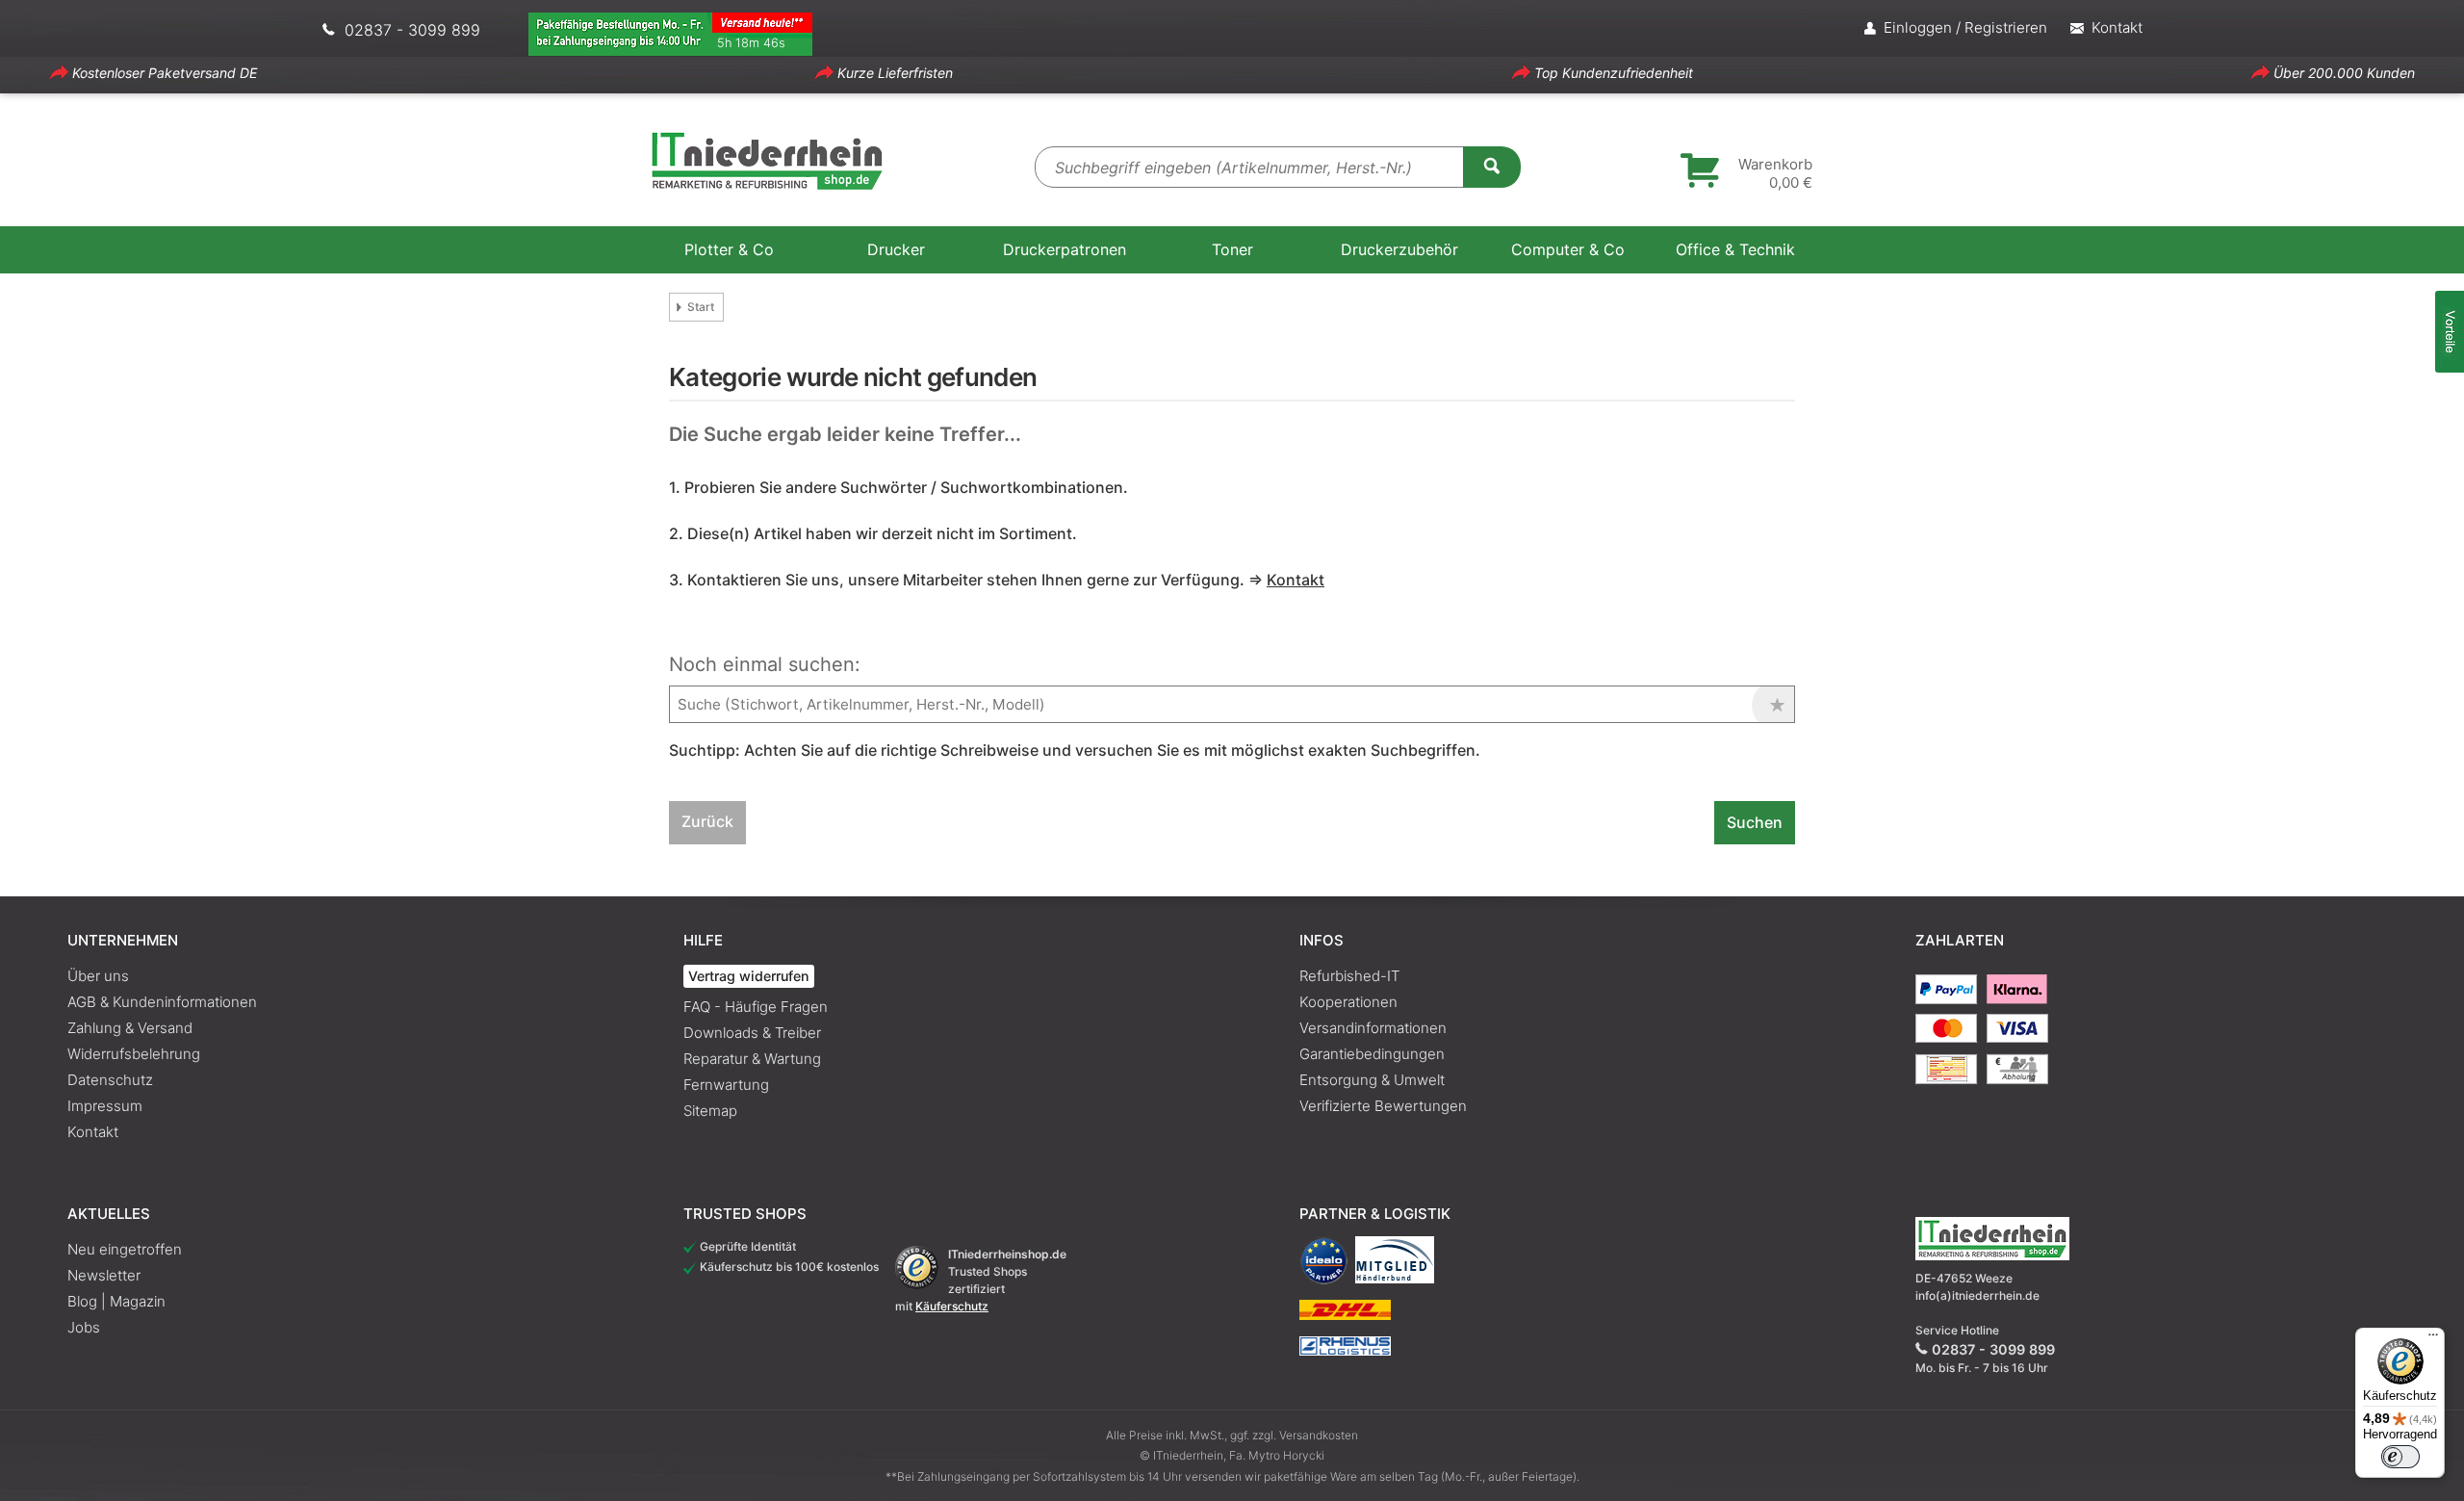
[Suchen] (1492, 166)
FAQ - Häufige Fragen (756, 1007)
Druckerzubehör (1399, 249)
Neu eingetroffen (125, 1249)
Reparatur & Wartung (752, 1059)
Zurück (707, 821)
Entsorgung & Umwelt (1372, 1080)
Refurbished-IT (1349, 976)
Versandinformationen (1373, 1028)
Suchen (1755, 822)
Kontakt (93, 1132)
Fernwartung (726, 1085)
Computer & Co (1568, 249)
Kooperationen (1348, 1002)
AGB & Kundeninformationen (162, 1002)
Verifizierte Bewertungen (1383, 1106)
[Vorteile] (2450, 332)
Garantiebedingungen (1372, 1054)
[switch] (2400, 1457)
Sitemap (710, 1111)
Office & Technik (1735, 249)
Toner (1232, 249)
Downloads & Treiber (752, 1033)
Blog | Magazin (116, 1301)
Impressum (105, 1106)
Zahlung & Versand (130, 1028)
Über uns (98, 976)
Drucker (896, 249)
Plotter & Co (729, 249)
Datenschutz (110, 1080)
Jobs (84, 1327)
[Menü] (2433, 1339)
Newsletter (104, 1275)
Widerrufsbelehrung (134, 1054)
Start (701, 307)
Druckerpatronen (1065, 249)
